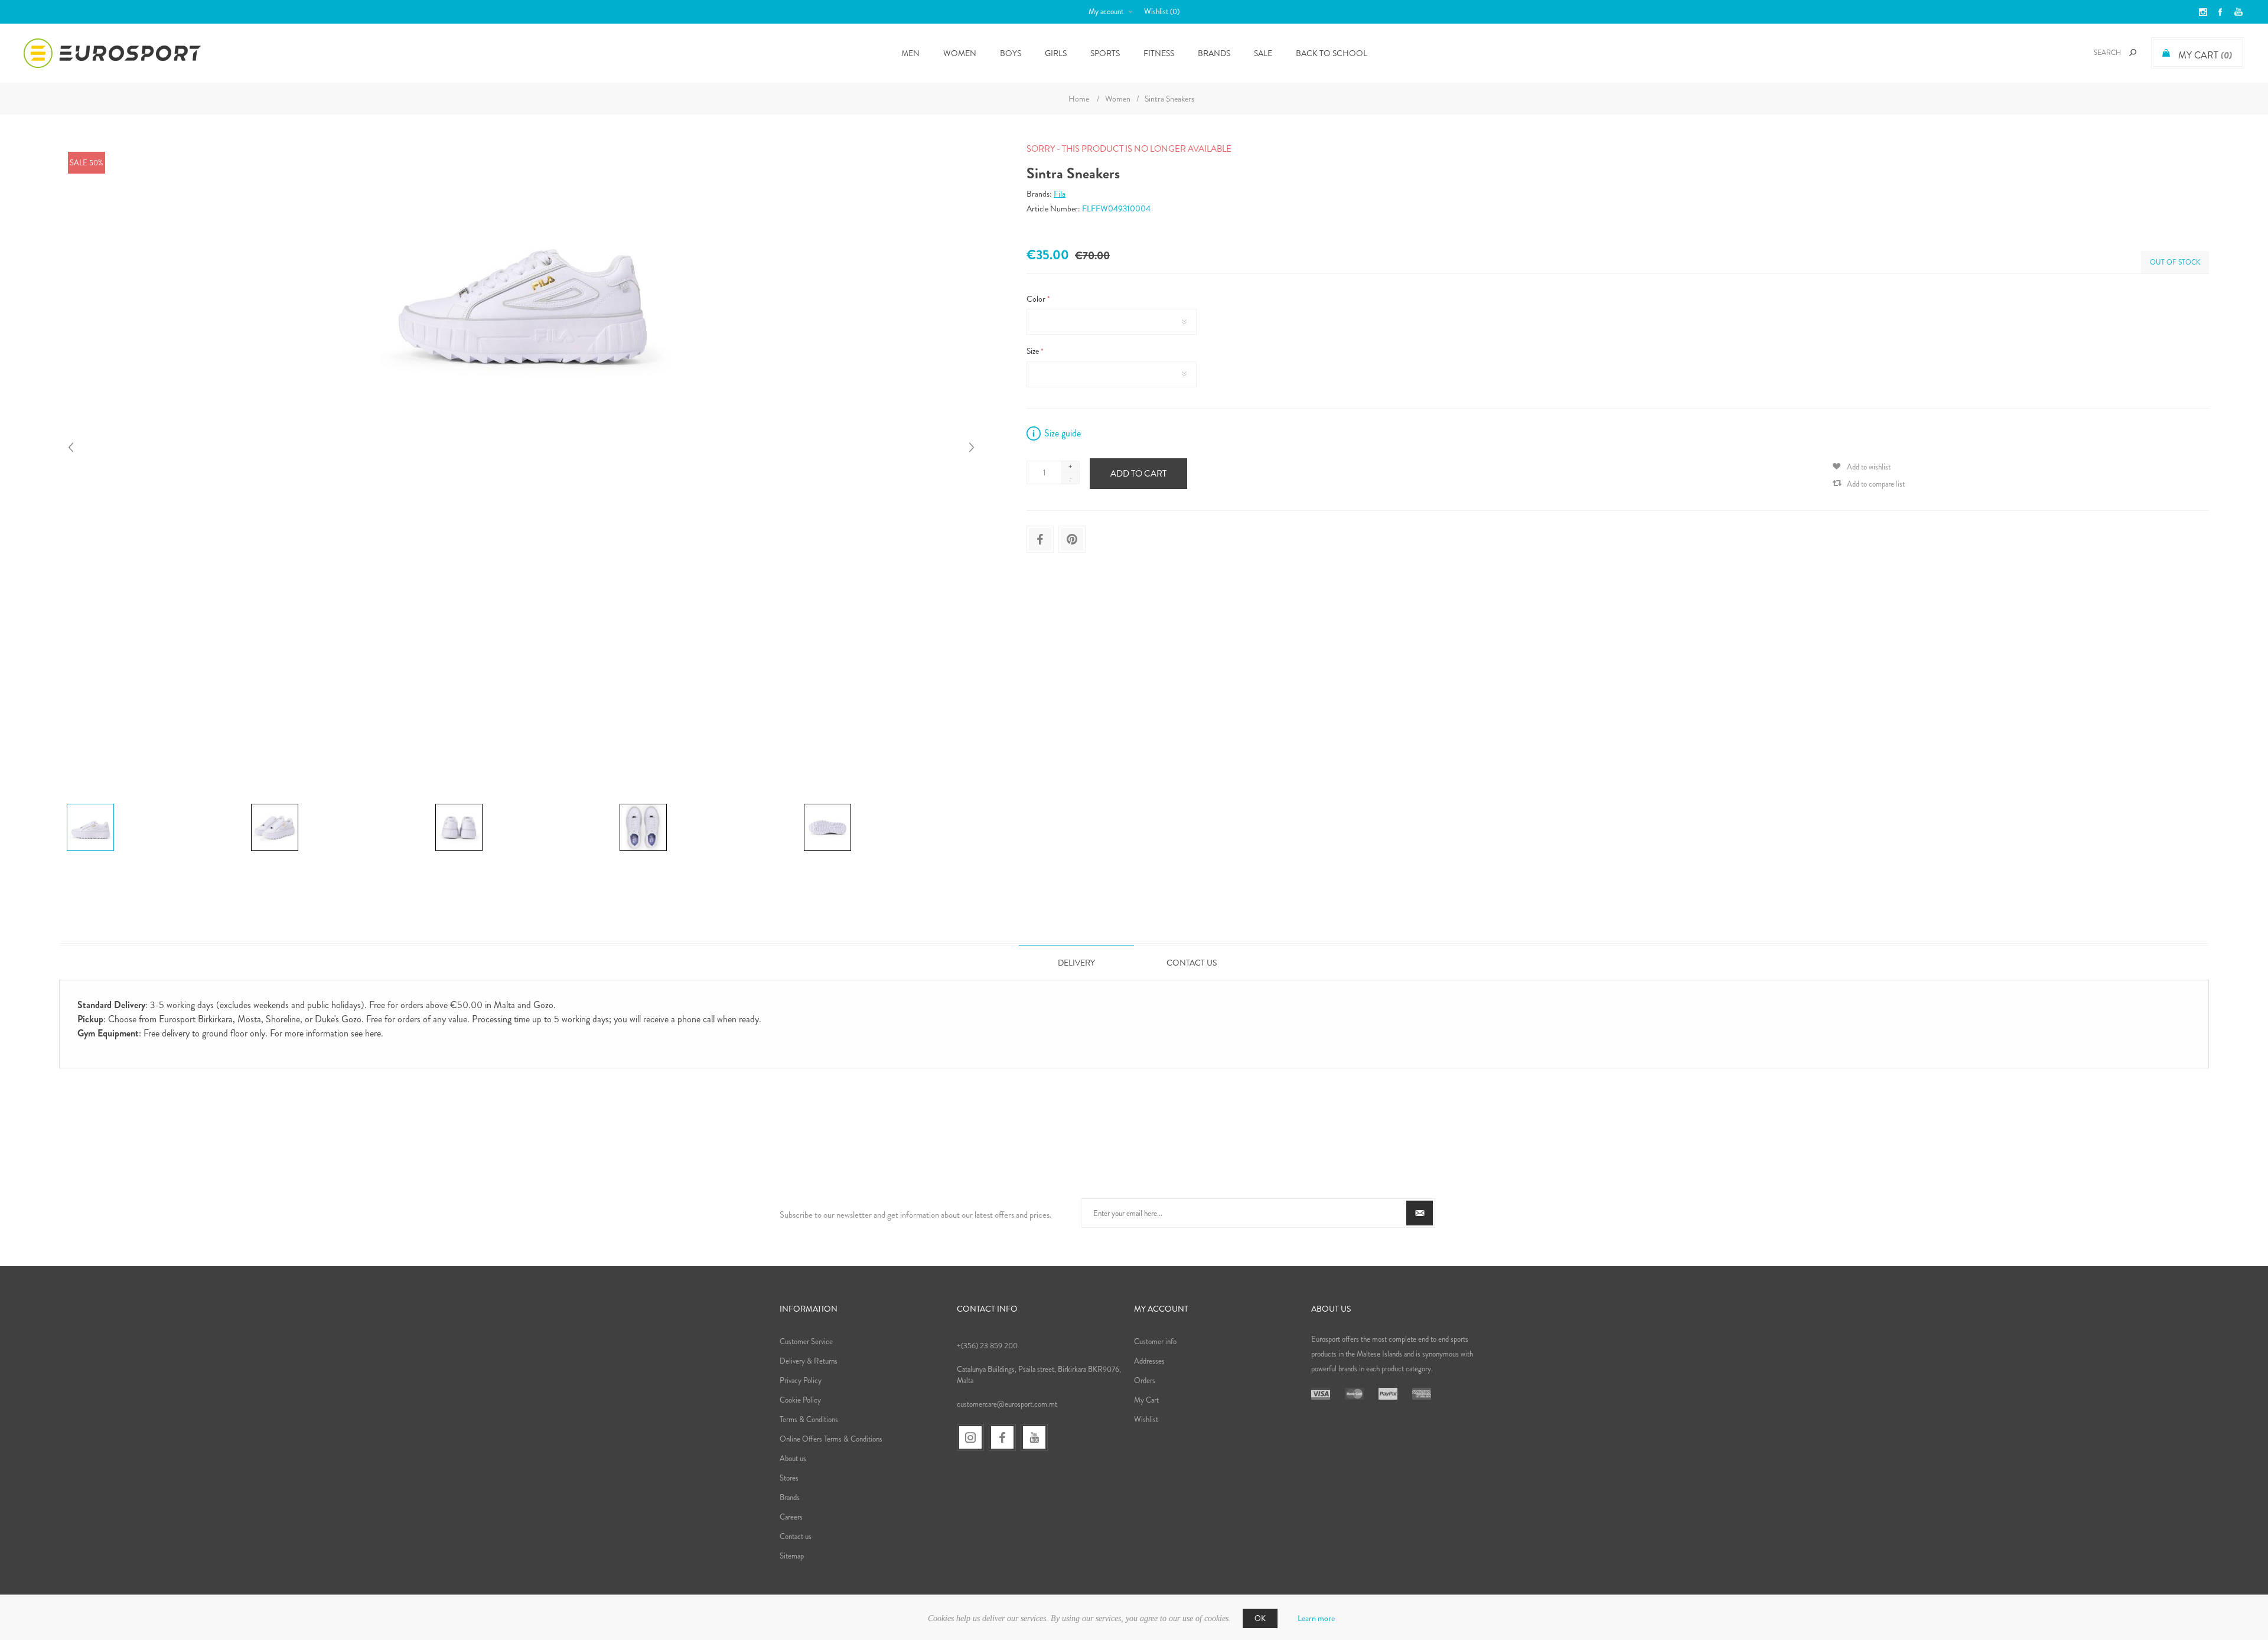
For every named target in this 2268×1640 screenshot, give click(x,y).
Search (2133, 53)
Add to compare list (1876, 484)
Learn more (1316, 1618)
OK (1260, 1618)
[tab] (1076, 962)
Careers (791, 1517)
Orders (1145, 1380)
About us (793, 1458)
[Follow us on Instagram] (970, 1437)
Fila (1060, 194)
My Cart (1146, 1400)
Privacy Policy (801, 1380)
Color (1037, 299)
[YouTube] (1034, 1437)
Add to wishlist (1869, 467)
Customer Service (806, 1341)
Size (1034, 351)
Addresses (1149, 1361)
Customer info (1155, 1341)
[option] (154, 806)
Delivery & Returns (809, 1361)
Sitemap (792, 1556)
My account (1106, 12)
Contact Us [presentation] (1192, 963)
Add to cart (1138, 474)
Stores (789, 1478)
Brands (1214, 53)
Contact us (796, 1536)
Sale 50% (87, 163)
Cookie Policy (800, 1400)
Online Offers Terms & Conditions (831, 1439)
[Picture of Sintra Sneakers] (90, 804)
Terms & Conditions (809, 1419)
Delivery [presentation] (1076, 963)
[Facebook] (1002, 1437)
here (373, 1033)
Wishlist (1146, 1419)
